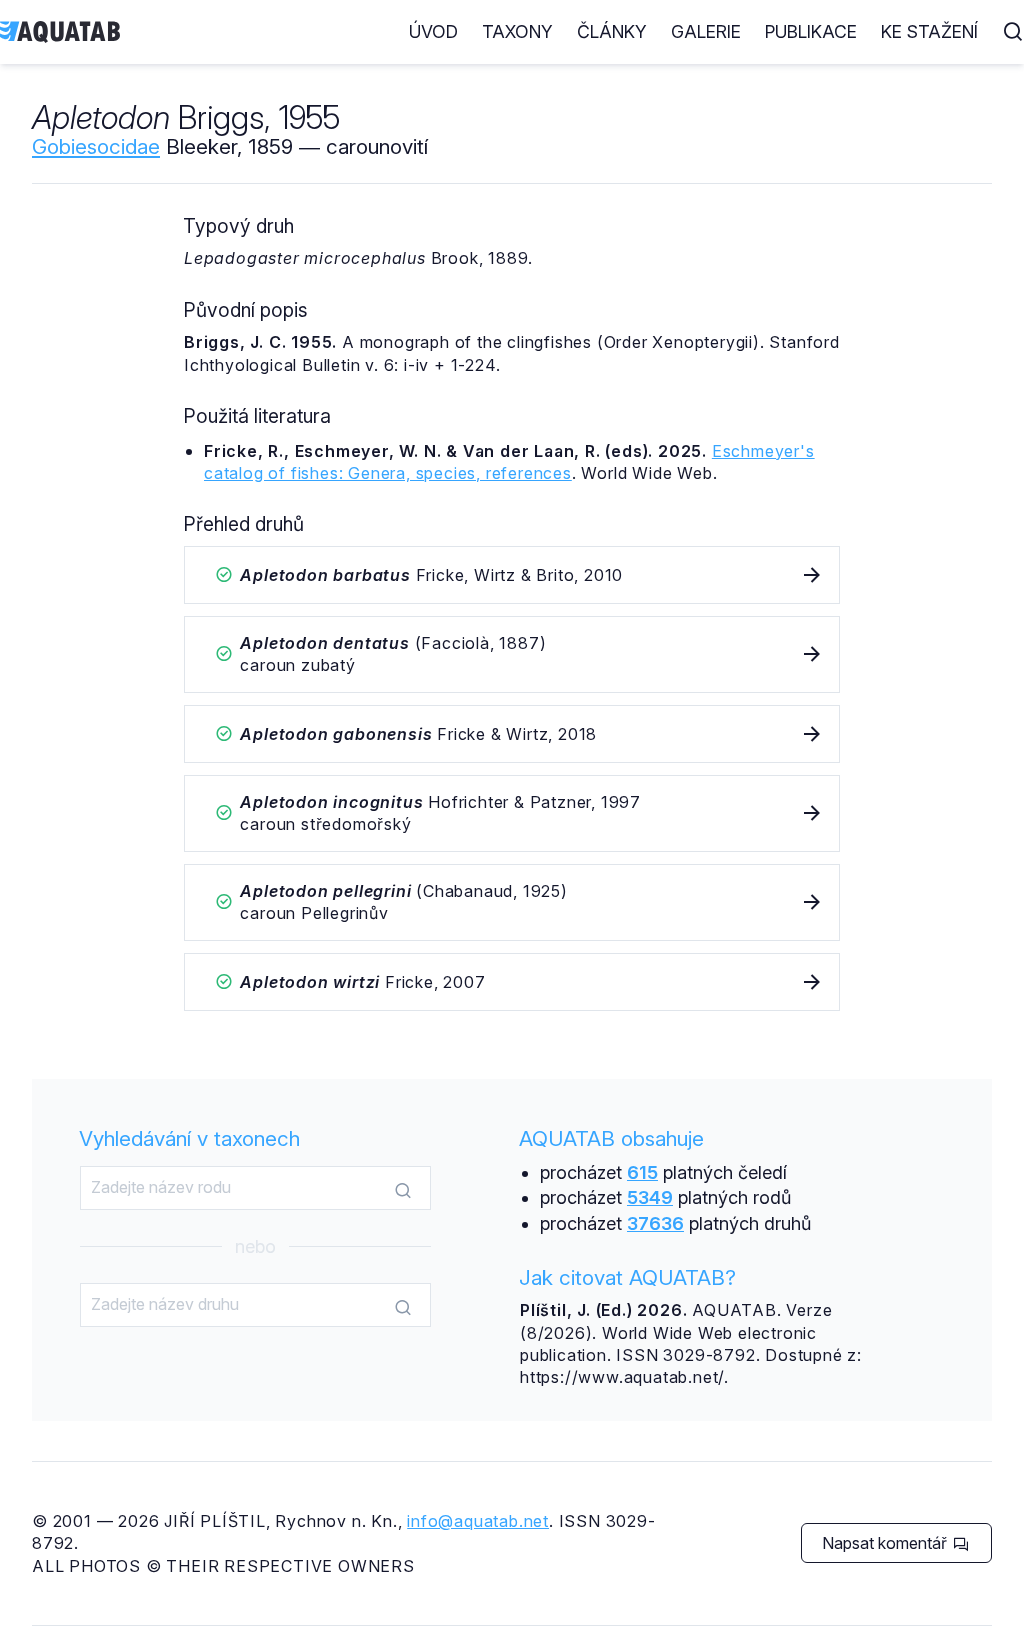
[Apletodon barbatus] (512, 575)
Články (612, 31)
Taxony (517, 31)
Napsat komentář (886, 1543)
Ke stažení (929, 31)
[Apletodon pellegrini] (512, 902)
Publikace (811, 31)
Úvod (433, 31)
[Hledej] (403, 1189)
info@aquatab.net (478, 1521)
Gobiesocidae (96, 146)
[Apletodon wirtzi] (512, 982)
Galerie (706, 31)
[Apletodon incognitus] (512, 813)
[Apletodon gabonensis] (512, 734)
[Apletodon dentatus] (512, 654)
